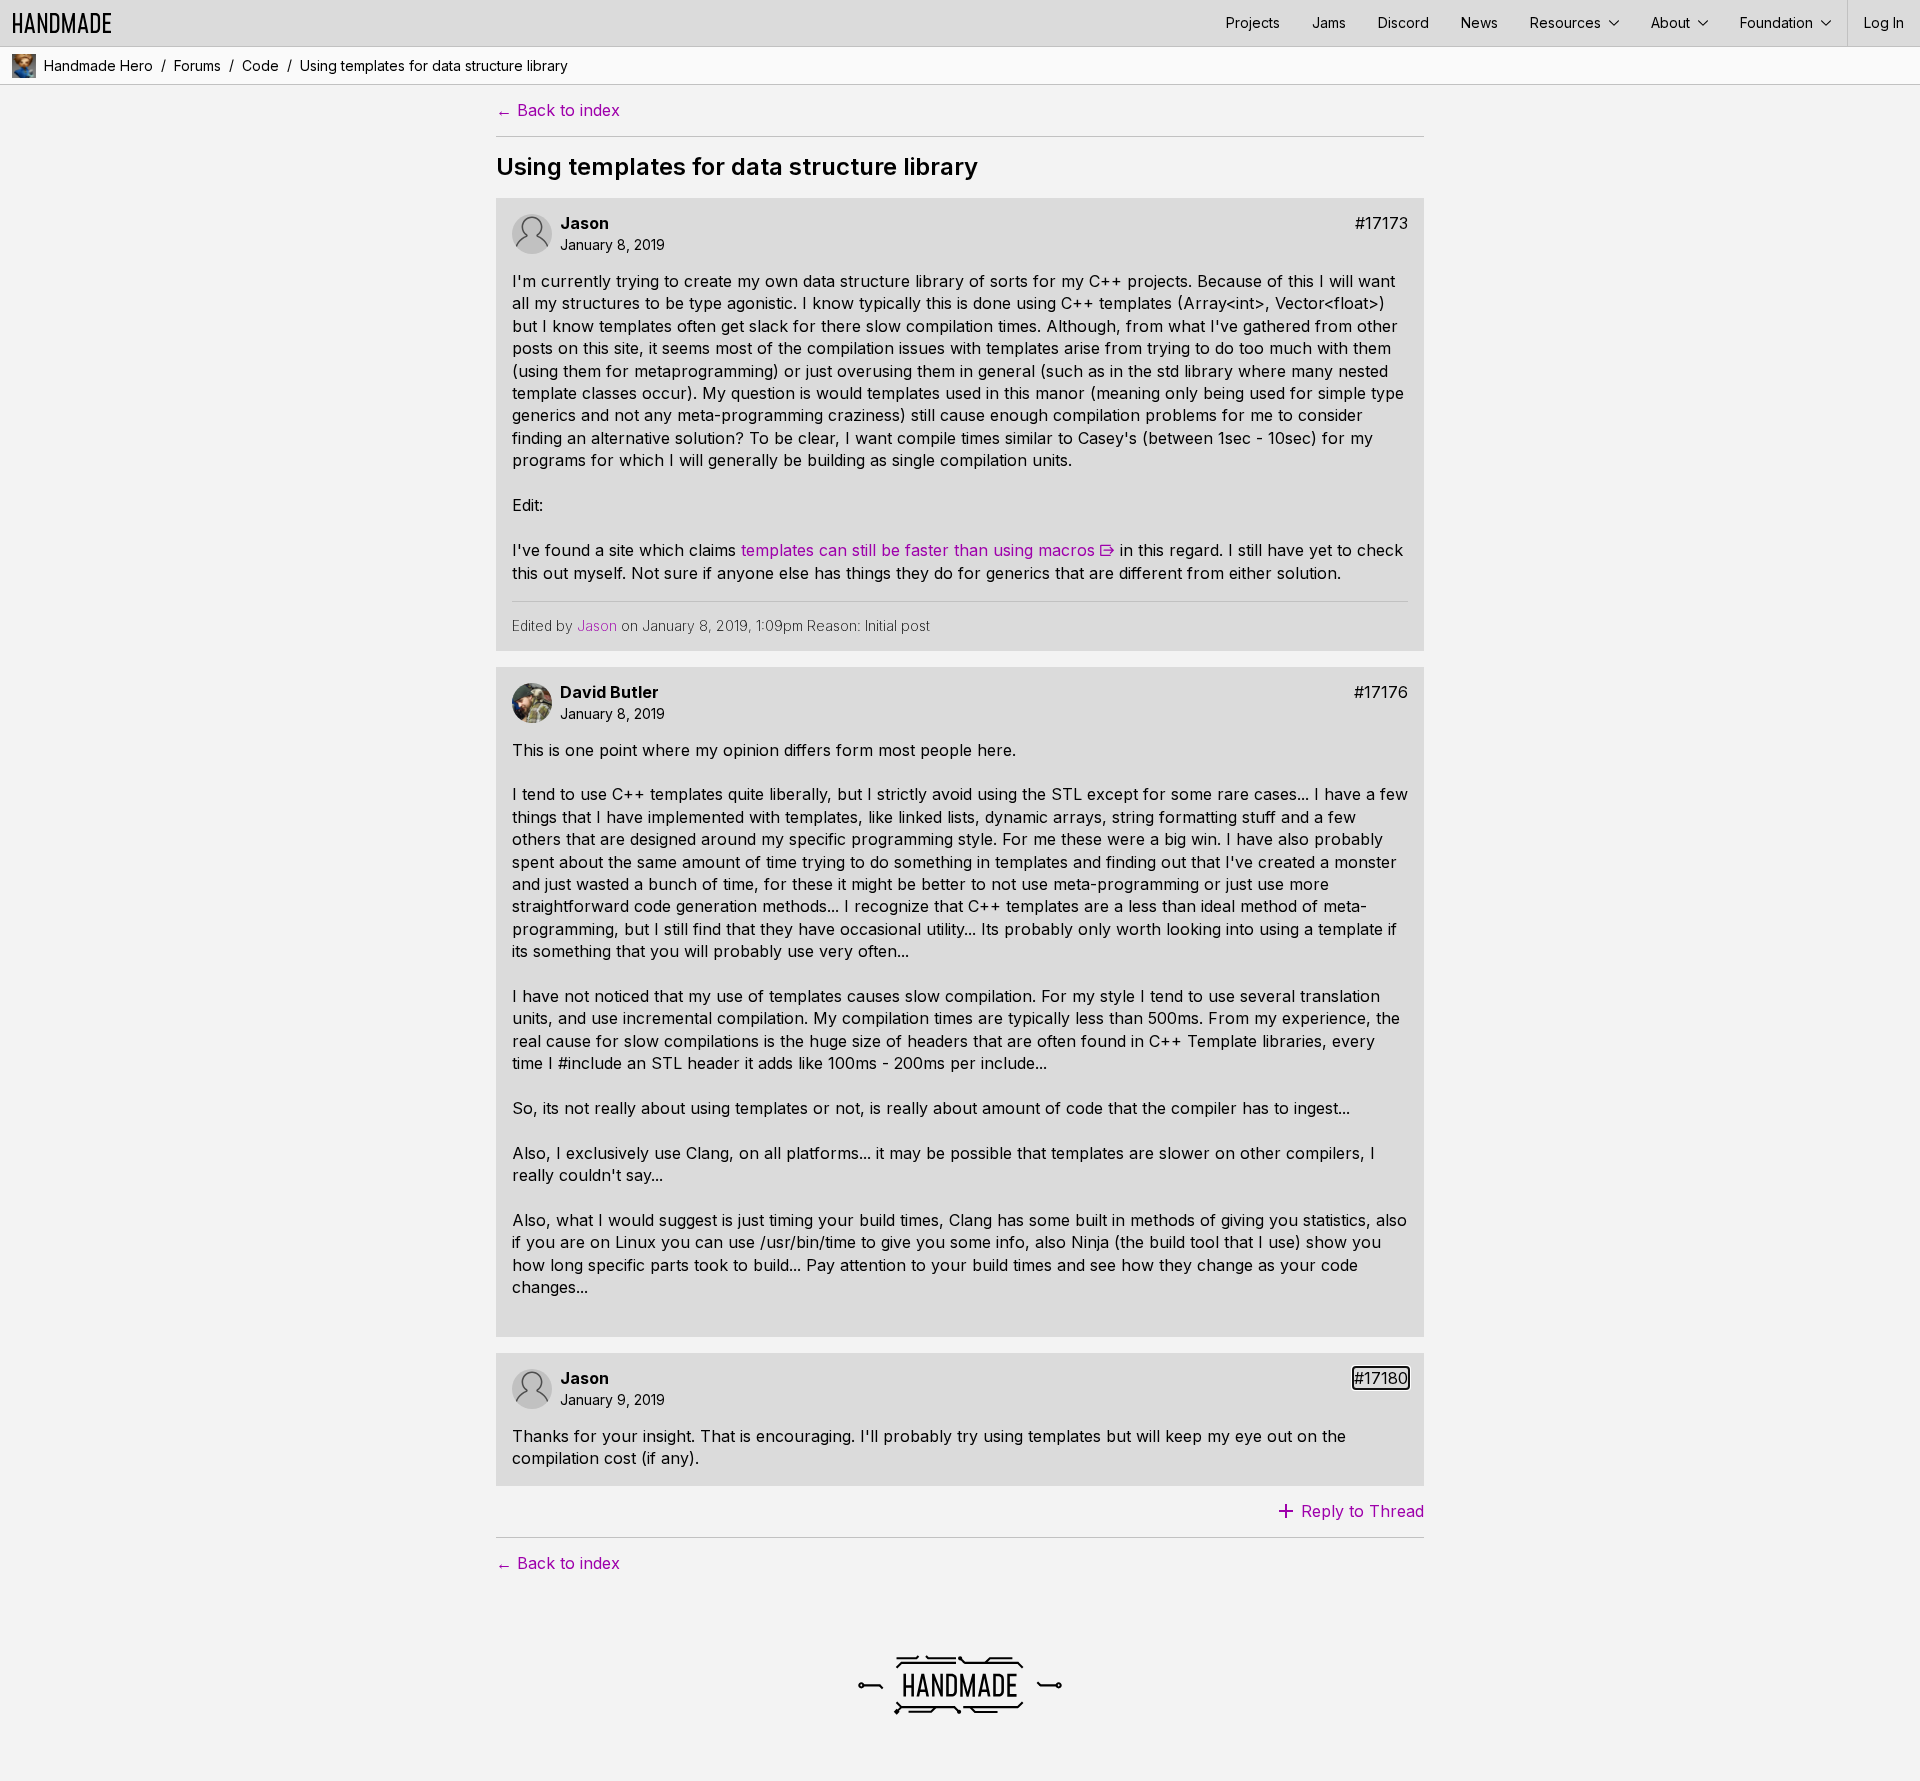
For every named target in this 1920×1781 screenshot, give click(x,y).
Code (260, 65)
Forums (197, 65)
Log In (1884, 22)
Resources (1567, 22)
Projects (1253, 22)
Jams (1329, 22)
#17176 (1381, 692)
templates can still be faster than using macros (918, 550)
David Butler (609, 692)
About (1672, 22)
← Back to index (558, 110)
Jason (584, 223)
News (1479, 22)
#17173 (1381, 223)
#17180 (1381, 1378)
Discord (1403, 22)
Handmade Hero (98, 65)
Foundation (1778, 22)
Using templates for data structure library (434, 65)
